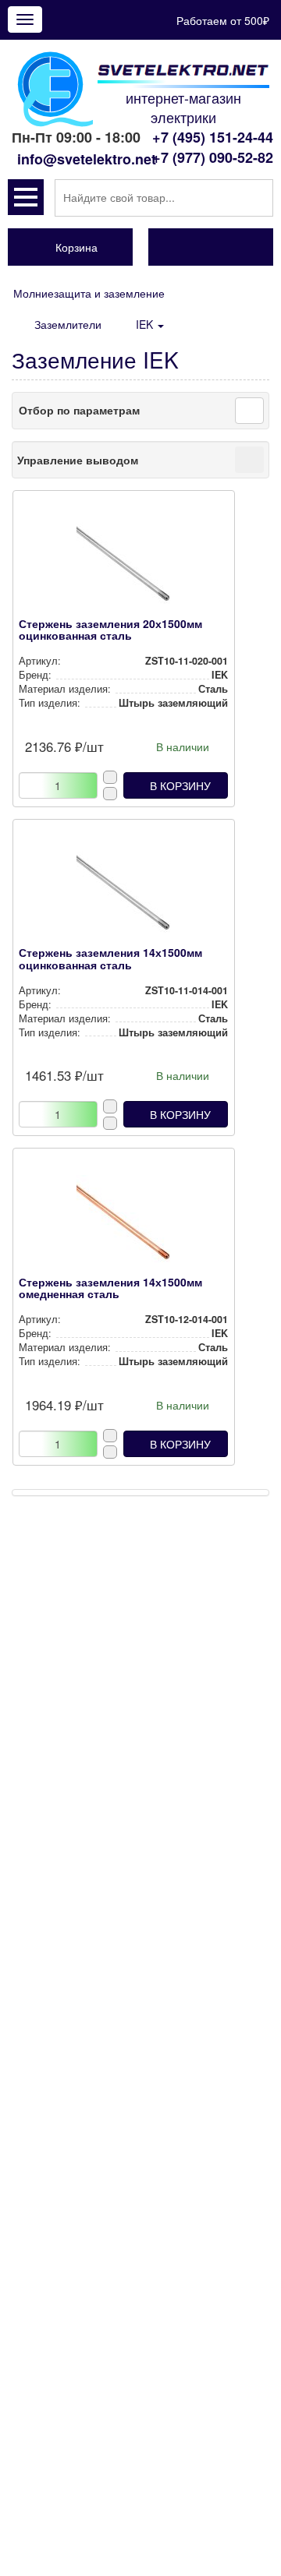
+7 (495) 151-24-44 (213, 137)
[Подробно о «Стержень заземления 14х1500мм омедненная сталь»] (123, 1226)
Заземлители (68, 324)
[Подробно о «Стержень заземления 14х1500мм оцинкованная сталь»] (123, 896)
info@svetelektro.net (87, 159)
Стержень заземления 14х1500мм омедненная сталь (110, 1288)
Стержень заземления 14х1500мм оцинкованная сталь (110, 958)
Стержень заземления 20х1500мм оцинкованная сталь (110, 629)
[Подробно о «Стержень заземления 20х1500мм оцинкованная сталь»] (123, 567)
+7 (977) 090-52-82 (213, 157)
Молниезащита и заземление (89, 293)
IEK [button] (146, 324)
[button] (26, 197)
